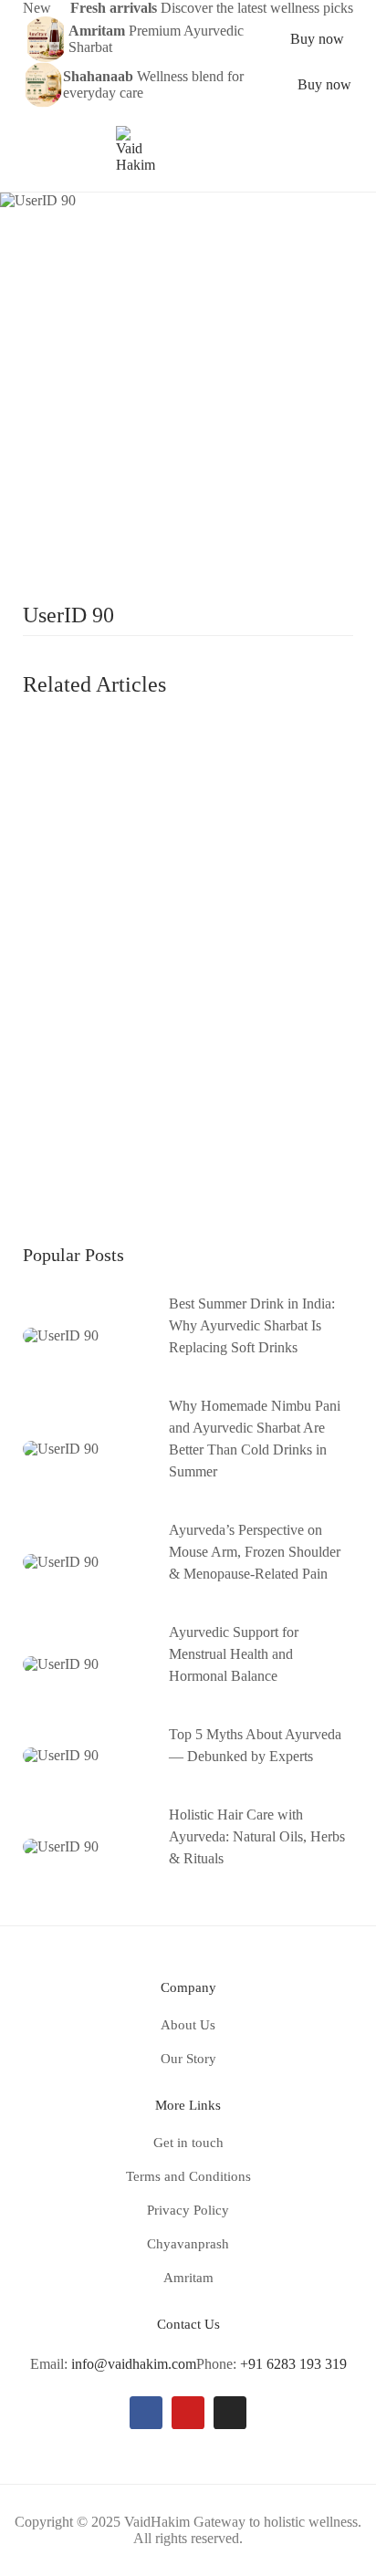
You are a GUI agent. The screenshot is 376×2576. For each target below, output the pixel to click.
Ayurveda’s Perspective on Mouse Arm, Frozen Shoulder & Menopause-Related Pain (255, 1552)
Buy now (317, 39)
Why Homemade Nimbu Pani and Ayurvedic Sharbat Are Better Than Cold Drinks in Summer (255, 1439)
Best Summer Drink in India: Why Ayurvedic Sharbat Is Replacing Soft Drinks (252, 1325)
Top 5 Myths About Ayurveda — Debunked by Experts (255, 1745)
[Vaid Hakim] (136, 148)
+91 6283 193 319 (293, 2364)
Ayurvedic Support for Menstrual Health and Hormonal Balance (234, 1654)
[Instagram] (230, 2413)
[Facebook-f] (146, 2413)
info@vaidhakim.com (134, 2364)
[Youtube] (188, 2413)
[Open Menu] (31, 150)
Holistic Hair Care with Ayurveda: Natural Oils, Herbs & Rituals (257, 1836)
